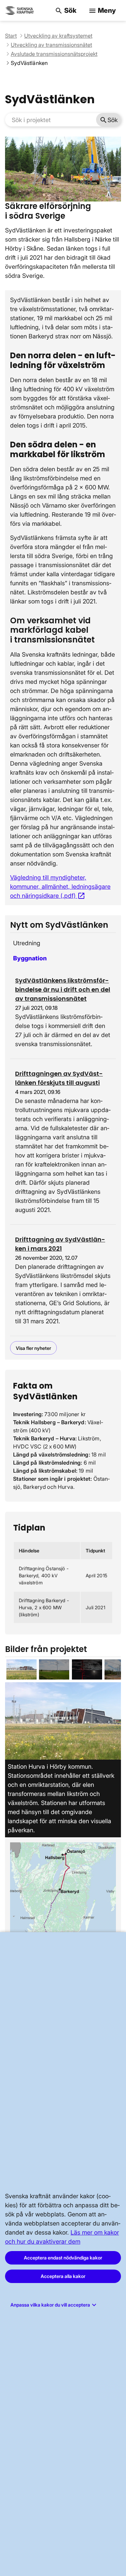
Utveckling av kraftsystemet (58, 36)
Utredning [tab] (27, 943)
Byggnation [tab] (30, 958)
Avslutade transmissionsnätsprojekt (54, 54)
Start (11, 36)
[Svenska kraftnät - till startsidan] (20, 11)
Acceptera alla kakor (63, 2276)
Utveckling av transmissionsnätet (51, 45)
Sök (66, 11)
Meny (102, 11)
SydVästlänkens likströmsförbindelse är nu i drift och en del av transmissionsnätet (63, 989)
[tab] (22, 1669)
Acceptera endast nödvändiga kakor (63, 2258)
